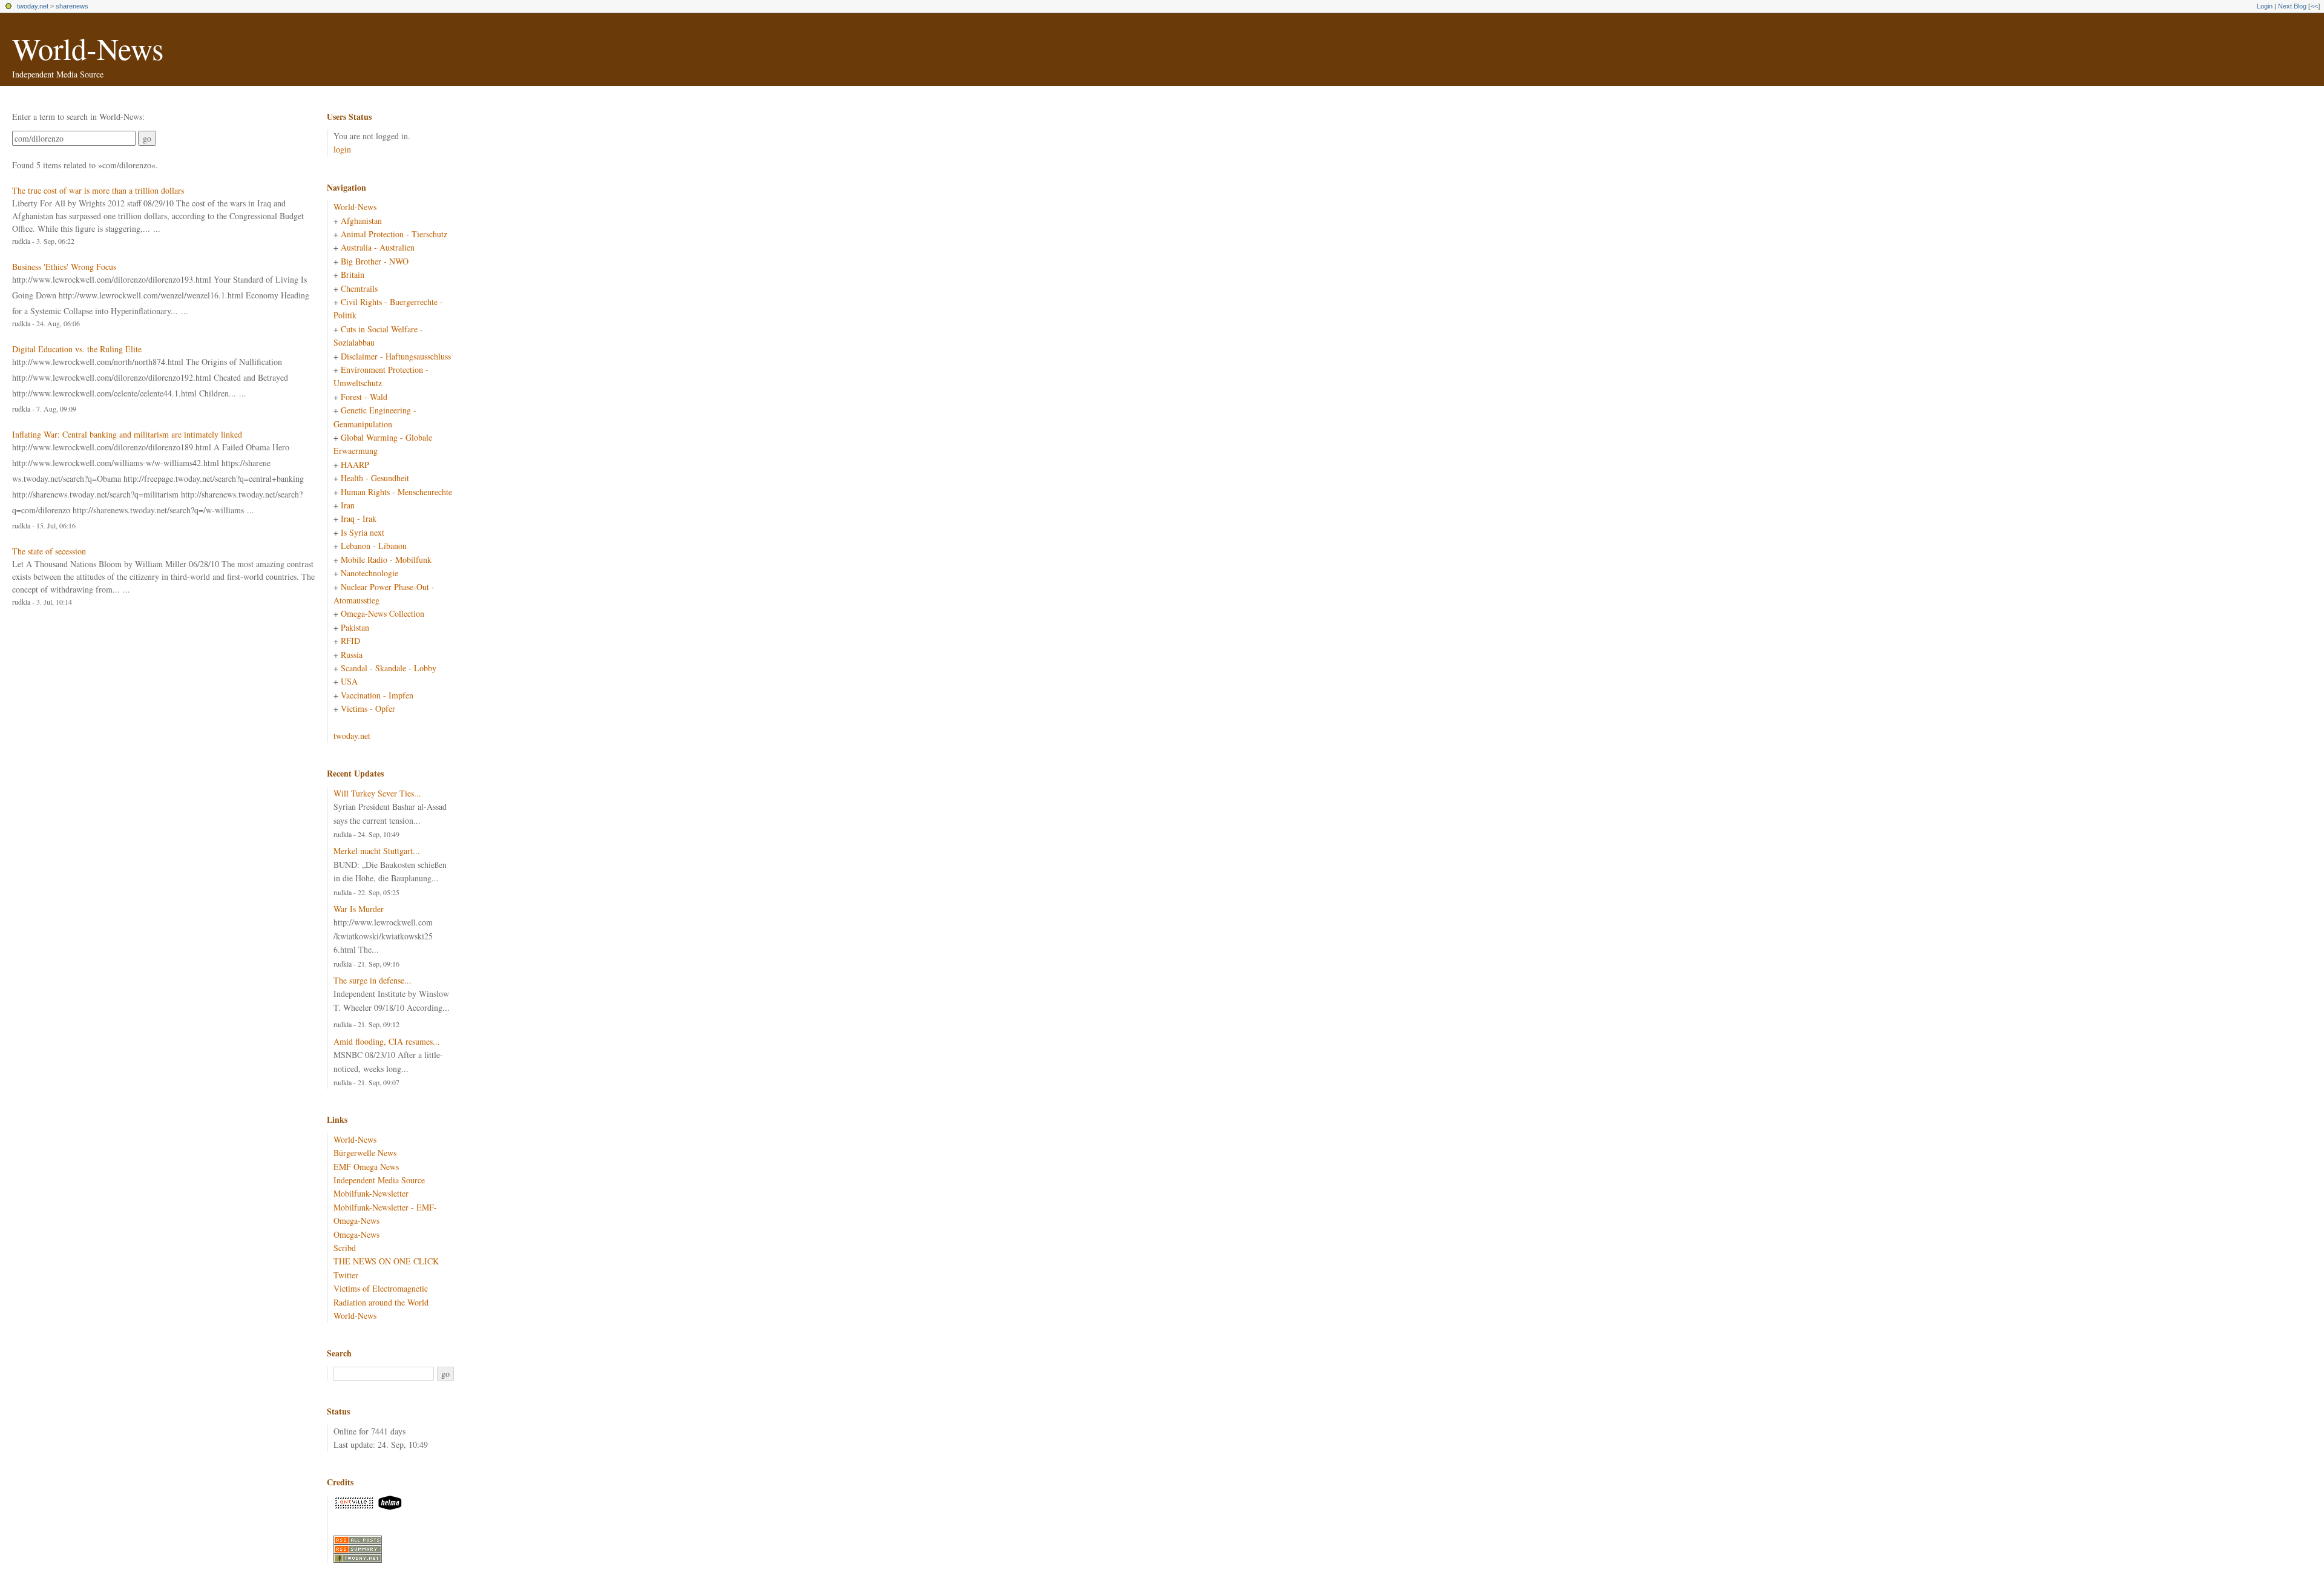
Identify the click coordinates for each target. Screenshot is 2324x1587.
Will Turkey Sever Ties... (377, 793)
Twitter (346, 1275)
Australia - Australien (378, 247)
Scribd (345, 1248)
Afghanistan (361, 221)
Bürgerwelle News (365, 1153)
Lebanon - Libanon (374, 546)
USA (349, 681)
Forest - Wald (364, 397)
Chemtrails (359, 288)
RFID (350, 641)
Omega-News (356, 1234)
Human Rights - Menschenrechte (396, 492)
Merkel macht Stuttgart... (377, 851)
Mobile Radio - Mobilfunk (386, 560)
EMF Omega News (366, 1167)
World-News (88, 48)
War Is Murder (359, 909)
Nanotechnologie (369, 573)
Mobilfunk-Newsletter (371, 1193)
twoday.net (33, 6)
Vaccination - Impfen (377, 695)
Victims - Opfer (368, 708)
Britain (353, 274)
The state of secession (49, 551)
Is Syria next (363, 532)
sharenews (72, 6)
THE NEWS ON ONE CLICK (386, 1261)
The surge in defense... (373, 980)
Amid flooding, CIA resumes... (387, 1041)
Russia (352, 655)
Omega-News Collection (382, 613)
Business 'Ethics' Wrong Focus (64, 267)
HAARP (355, 465)
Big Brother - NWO (375, 261)
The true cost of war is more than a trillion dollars (98, 190)
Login (2265, 6)
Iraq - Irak (359, 518)
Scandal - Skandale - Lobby (389, 668)
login (342, 149)
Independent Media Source (379, 1180)
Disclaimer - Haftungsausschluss (396, 356)
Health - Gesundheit (375, 478)
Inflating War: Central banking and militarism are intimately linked (127, 434)
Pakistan (355, 627)
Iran (348, 505)
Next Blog (2292, 6)
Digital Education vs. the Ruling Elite (77, 349)
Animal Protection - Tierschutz (394, 234)
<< (2314, 6)
